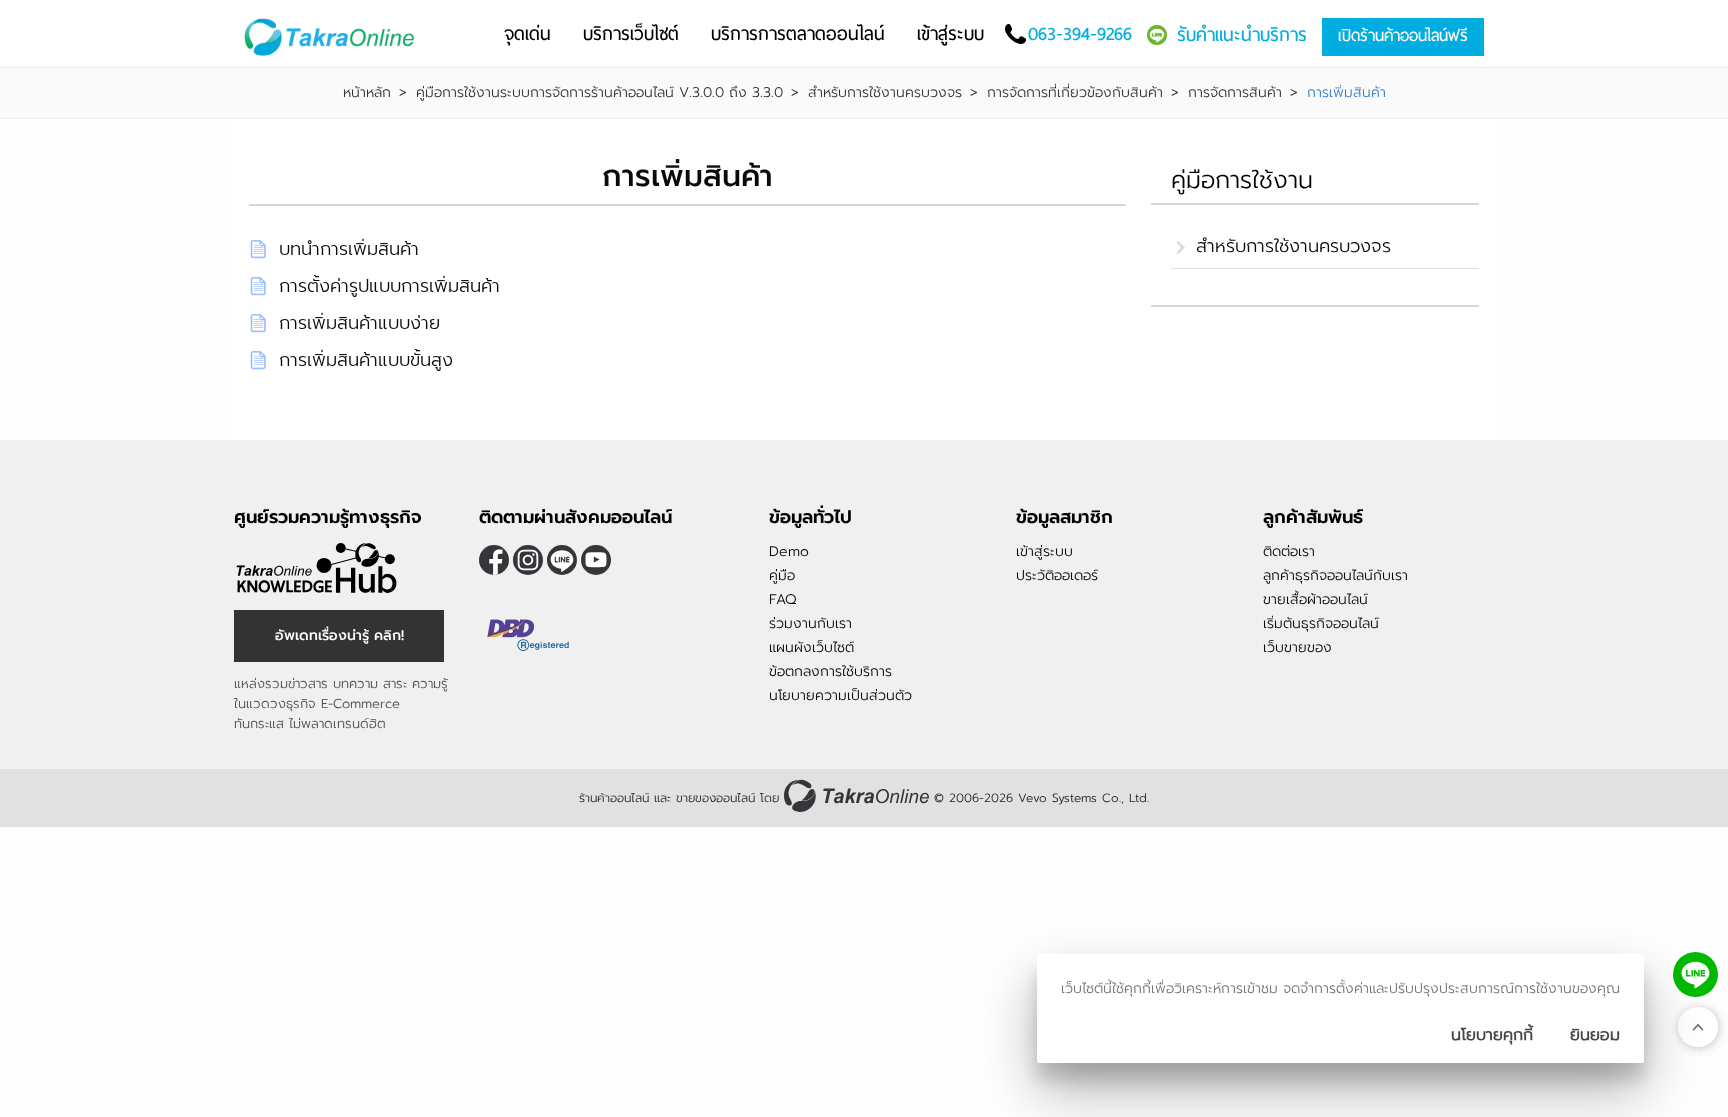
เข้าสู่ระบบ (1044, 551)
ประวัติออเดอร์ (1057, 575)
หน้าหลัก (367, 93)
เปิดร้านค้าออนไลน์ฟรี (1403, 35)
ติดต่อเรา (1289, 551)
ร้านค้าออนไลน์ (614, 798)
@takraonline (562, 560)
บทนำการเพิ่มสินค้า (349, 249)
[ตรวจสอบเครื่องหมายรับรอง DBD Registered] (529, 635)
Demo (789, 551)
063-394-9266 (1080, 33)
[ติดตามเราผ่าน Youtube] (596, 560)
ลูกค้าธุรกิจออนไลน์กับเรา (1335, 575)
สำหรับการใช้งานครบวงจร (885, 93)
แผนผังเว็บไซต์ (811, 647)
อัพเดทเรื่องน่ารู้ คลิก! (339, 635)
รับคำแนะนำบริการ (1242, 34)
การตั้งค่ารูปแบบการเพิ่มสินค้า (389, 286)
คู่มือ (782, 575)
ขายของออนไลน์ (715, 798)
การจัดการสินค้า (1235, 93)
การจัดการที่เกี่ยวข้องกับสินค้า (1075, 93)
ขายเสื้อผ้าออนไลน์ (1315, 599)
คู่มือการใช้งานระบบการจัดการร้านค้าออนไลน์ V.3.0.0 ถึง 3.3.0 (599, 93)
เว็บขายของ (1297, 647)
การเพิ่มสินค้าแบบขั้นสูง (366, 360)
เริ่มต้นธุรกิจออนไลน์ (1321, 623)
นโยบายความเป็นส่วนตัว (840, 695)
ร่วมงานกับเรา (810, 623)
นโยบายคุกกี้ (1492, 1035)
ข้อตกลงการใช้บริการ (830, 671)
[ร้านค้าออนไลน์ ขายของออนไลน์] (856, 795)
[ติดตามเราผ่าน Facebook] (494, 560)
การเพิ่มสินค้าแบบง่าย (359, 323)
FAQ (782, 599)
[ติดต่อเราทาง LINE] (1695, 974)
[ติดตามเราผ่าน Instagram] (528, 560)
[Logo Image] (333, 37)
